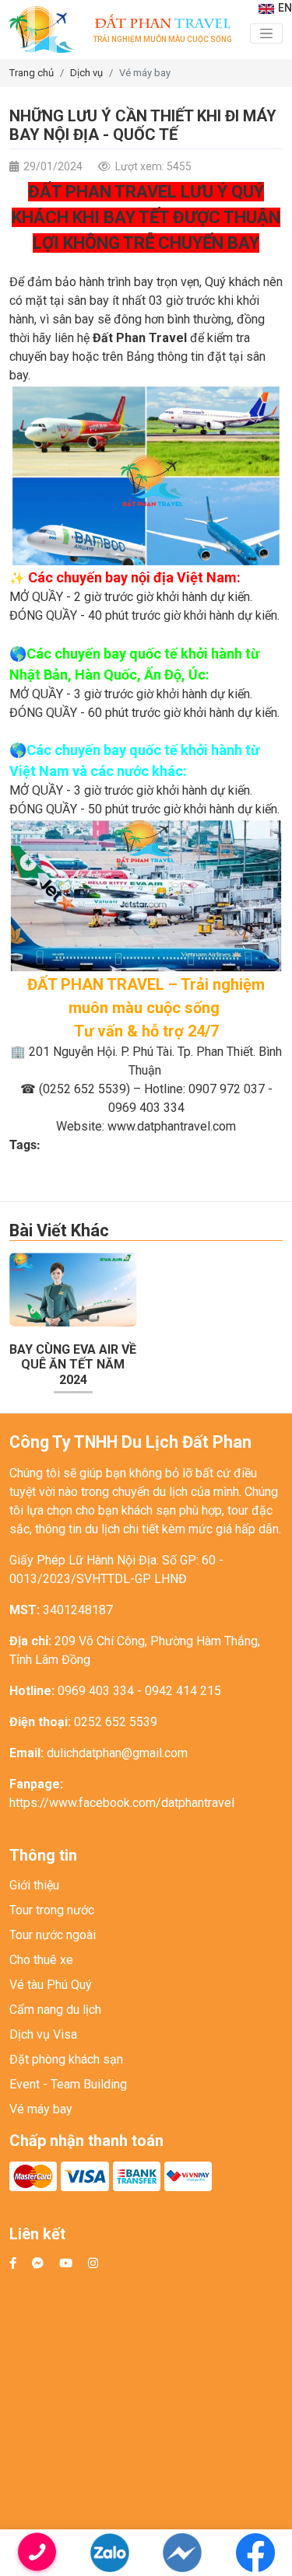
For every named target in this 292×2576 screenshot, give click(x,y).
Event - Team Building (68, 2084)
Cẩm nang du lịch (55, 2010)
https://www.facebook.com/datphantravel (122, 1803)
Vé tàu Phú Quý (51, 1985)
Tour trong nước (52, 1910)
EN (285, 8)
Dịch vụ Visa (43, 2034)
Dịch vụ (86, 73)
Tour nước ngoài (53, 1935)
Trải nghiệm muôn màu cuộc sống (162, 29)
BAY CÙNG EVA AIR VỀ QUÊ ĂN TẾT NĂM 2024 (73, 1364)
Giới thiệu (34, 1885)
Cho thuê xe (41, 1960)
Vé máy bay (145, 73)
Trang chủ (32, 73)
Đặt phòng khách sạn (66, 2059)
